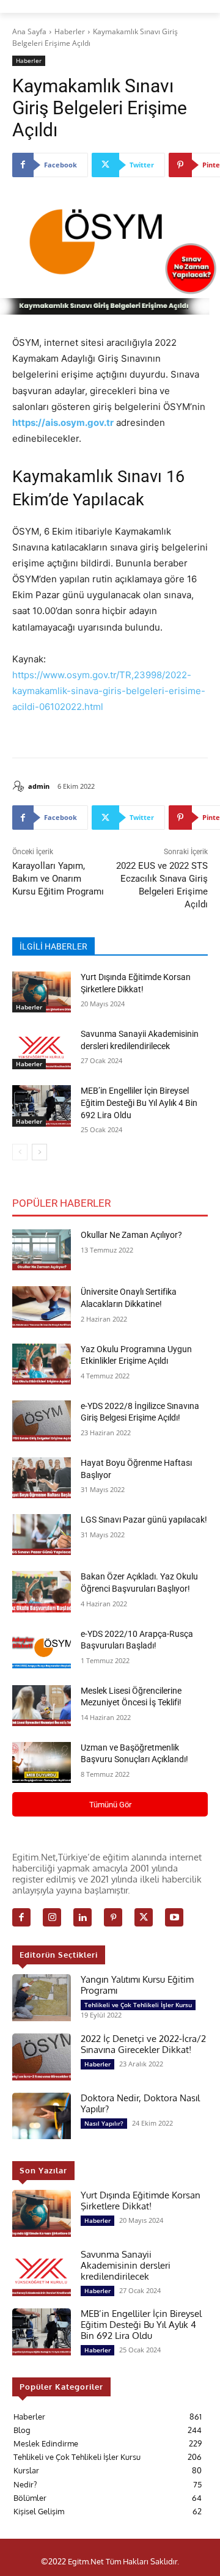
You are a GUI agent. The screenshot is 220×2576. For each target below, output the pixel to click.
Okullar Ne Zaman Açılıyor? (131, 1235)
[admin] (20, 786)
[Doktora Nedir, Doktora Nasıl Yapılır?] (42, 2116)
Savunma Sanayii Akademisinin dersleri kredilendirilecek (126, 2265)
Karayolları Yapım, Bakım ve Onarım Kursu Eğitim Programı (58, 879)
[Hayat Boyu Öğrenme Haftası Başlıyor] (42, 1478)
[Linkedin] (82, 1917)
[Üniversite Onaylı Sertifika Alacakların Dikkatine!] (42, 1307)
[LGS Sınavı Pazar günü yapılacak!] (42, 1535)
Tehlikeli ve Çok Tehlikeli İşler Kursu (138, 2005)
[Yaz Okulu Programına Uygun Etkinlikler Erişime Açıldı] (42, 1364)
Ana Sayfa (29, 31)
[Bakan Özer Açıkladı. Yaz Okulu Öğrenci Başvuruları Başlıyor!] (42, 1591)
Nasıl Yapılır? (104, 2123)
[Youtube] (174, 1917)
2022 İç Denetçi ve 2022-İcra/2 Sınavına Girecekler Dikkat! (143, 2044)
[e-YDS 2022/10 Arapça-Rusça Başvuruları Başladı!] (42, 1649)
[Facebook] (21, 1917)
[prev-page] (20, 1152)
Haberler (70, 31)
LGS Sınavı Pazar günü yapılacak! (144, 1520)
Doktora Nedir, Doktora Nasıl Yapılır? (140, 2103)
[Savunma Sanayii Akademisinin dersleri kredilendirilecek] (42, 1049)
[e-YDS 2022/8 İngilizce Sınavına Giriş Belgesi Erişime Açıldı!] (42, 1421)
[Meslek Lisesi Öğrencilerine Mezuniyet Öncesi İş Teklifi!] (42, 1706)
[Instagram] (52, 1917)
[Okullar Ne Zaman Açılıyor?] (42, 1250)
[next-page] (39, 1152)
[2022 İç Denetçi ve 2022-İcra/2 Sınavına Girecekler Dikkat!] (42, 2057)
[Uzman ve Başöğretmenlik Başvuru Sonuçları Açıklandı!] (42, 1762)
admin (39, 786)
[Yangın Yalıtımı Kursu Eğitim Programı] (42, 1998)
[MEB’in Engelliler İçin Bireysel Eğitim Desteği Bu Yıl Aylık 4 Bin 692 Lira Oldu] (42, 1106)
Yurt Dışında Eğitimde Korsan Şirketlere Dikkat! (141, 2201)
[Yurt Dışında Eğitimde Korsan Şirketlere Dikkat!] (42, 992)
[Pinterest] (113, 1917)
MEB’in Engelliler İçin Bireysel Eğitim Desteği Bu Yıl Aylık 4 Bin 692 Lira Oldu (139, 1103)
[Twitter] (144, 1917)
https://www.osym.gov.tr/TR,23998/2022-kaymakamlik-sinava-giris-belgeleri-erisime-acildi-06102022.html (109, 691)
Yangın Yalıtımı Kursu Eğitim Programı (137, 1985)
